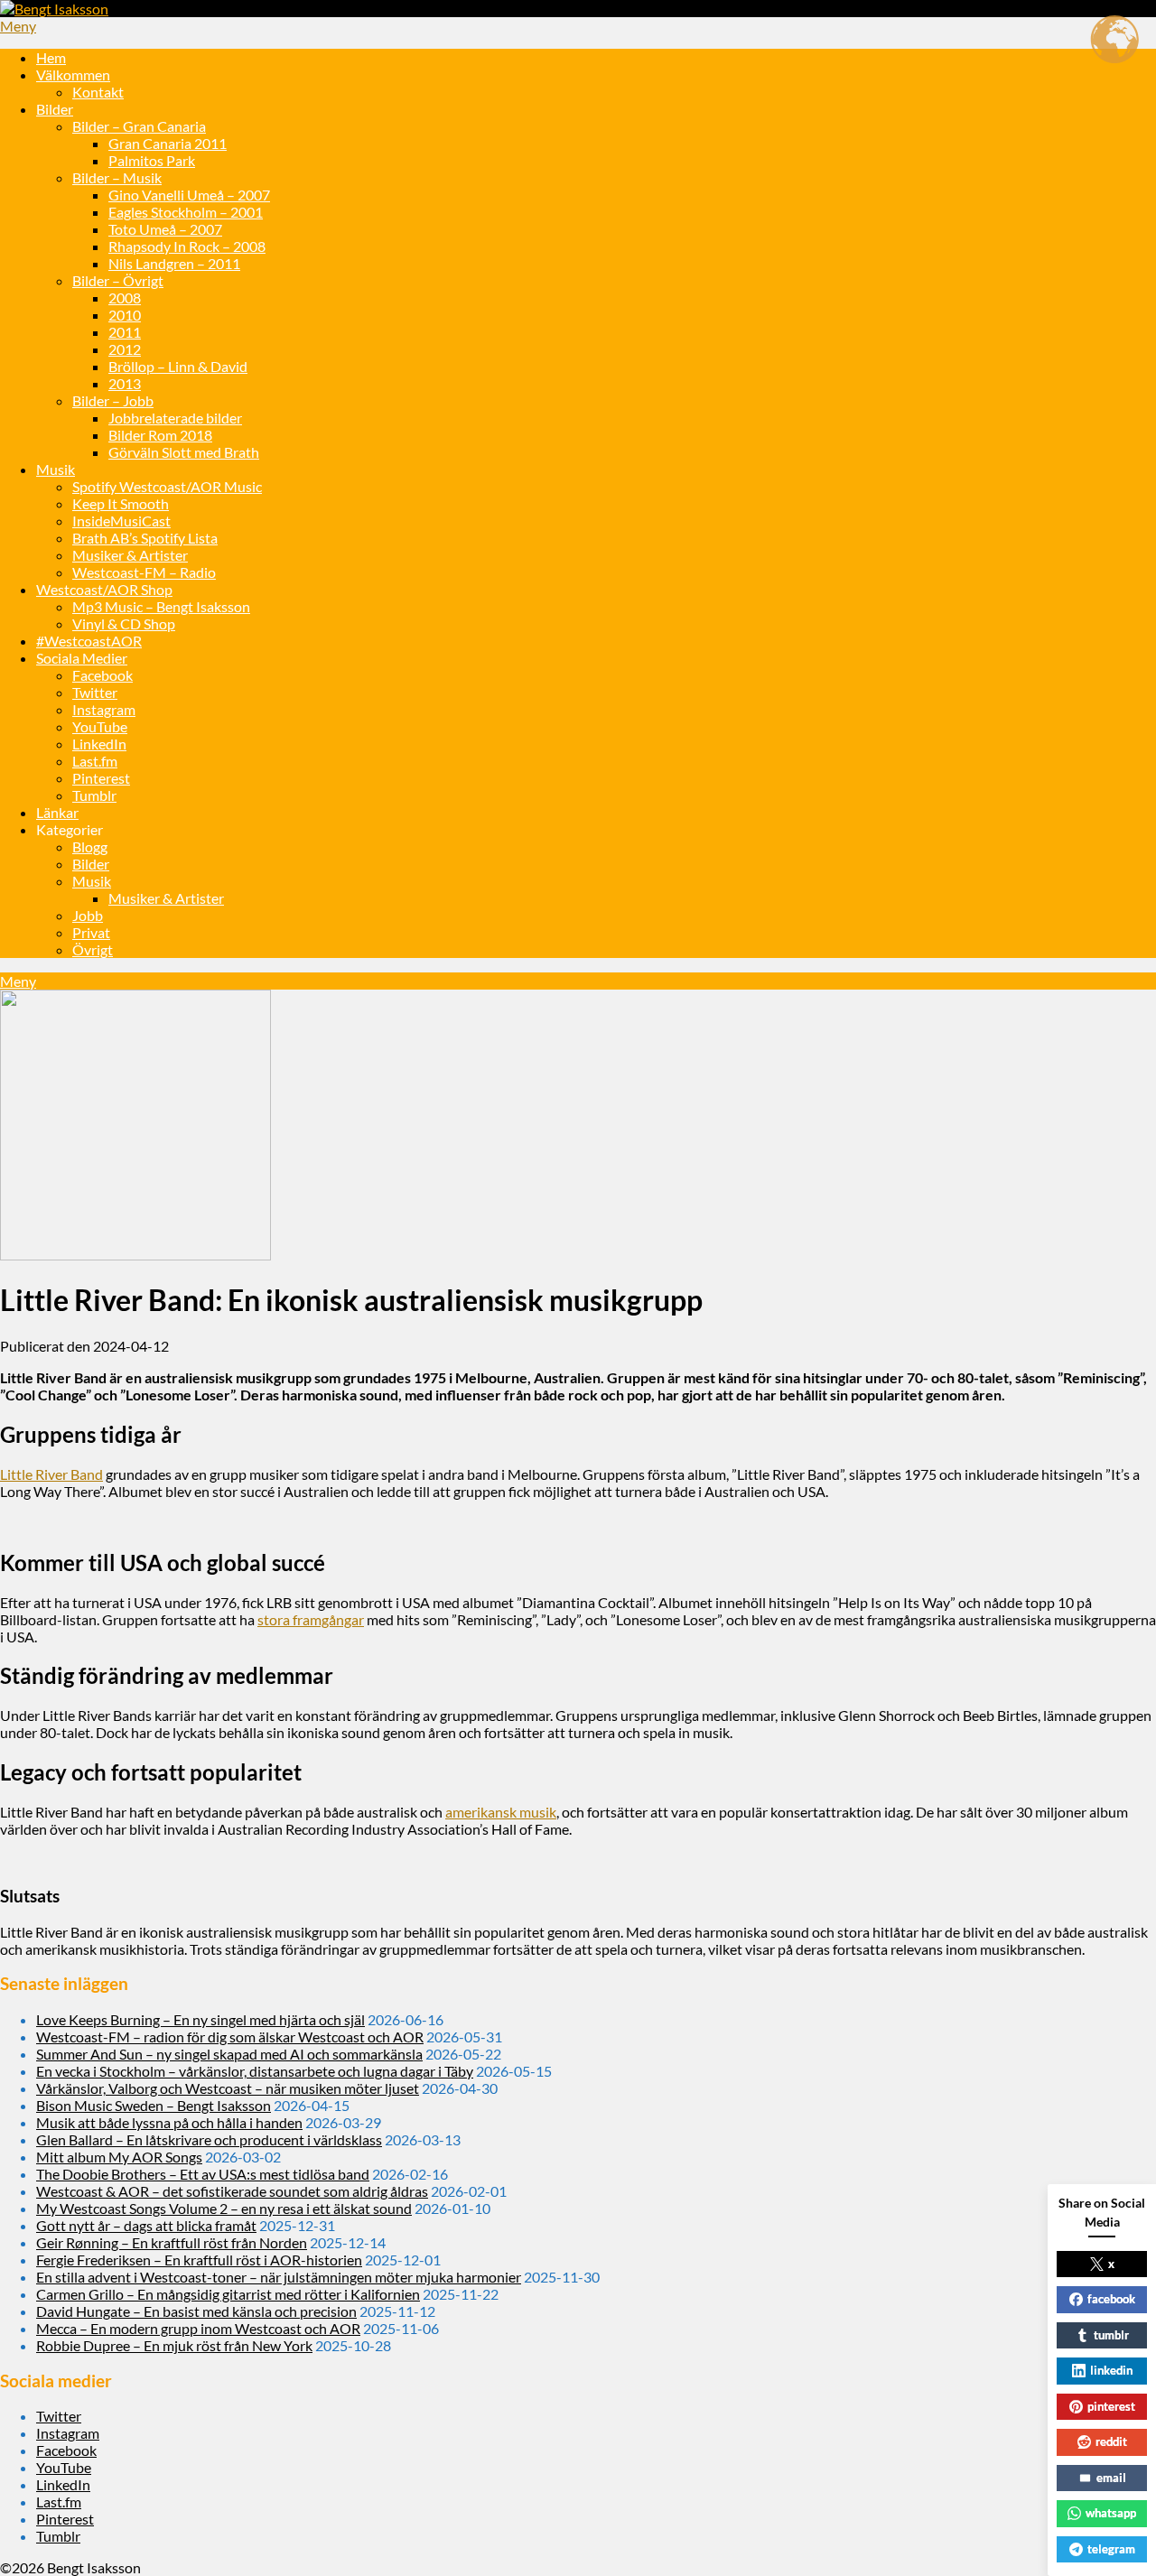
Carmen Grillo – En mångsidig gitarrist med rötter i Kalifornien (228, 2294)
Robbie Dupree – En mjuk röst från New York (174, 2345)
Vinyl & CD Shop (124, 623)
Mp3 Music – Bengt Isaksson (161, 606)
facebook (1111, 2299)
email (1111, 2478)
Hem (51, 57)
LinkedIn (99, 744)
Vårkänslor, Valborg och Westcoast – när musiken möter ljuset (228, 2088)
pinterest (1111, 2406)
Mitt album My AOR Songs (119, 2157)
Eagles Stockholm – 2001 (186, 212)
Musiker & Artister (130, 555)
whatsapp (1111, 2513)
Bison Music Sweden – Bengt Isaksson (154, 2105)
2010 (125, 315)
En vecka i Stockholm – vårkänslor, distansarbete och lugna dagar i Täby (255, 2071)
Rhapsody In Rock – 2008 (187, 246)
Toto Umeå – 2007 (165, 229)
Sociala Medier (82, 658)
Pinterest (101, 778)
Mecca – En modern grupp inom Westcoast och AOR (198, 2328)
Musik (56, 469)
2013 (125, 383)
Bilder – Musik (117, 177)
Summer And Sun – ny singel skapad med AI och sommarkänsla (229, 2054)
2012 (125, 349)
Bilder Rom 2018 (160, 435)
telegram (1111, 2549)
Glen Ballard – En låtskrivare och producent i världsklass (209, 2139)
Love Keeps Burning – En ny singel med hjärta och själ (200, 2019)
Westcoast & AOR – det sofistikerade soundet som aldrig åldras (232, 2191)
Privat (91, 932)
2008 (125, 298)
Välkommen (73, 74)
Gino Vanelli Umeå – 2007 (189, 195)
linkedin (1111, 2370)
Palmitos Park (152, 160)
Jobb (88, 915)
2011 (125, 332)
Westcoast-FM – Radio (144, 572)
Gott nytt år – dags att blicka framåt (146, 2225)
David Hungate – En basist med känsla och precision (196, 2311)
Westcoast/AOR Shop (104, 589)
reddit (1111, 2441)
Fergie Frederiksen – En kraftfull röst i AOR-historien (199, 2260)
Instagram (104, 709)
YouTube (100, 726)
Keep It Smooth (121, 503)
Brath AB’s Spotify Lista (145, 538)
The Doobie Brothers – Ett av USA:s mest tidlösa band (203, 2174)
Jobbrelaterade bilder (175, 418)
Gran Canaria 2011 (168, 143)
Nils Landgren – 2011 (174, 263)
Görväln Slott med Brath (184, 452)
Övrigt (93, 949)
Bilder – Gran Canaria (139, 126)
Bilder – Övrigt (118, 280)
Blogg (90, 846)
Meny (18, 26)
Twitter (95, 692)
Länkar (57, 812)
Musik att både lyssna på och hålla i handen (169, 2122)
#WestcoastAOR (89, 641)
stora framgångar (311, 1619)
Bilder (55, 109)
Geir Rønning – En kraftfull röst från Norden (172, 2242)
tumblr (1111, 2335)
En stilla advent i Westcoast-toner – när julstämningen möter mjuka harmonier (279, 2277)
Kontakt (98, 92)
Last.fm (95, 761)
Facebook (103, 675)
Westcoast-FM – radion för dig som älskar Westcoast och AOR (230, 2037)
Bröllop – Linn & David (178, 366)
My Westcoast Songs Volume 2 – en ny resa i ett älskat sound (224, 2208)
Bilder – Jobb (113, 400)
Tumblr (94, 795)
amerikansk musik (501, 1812)
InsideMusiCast (121, 521)
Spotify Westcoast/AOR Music (167, 486)
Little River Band (51, 1474)
